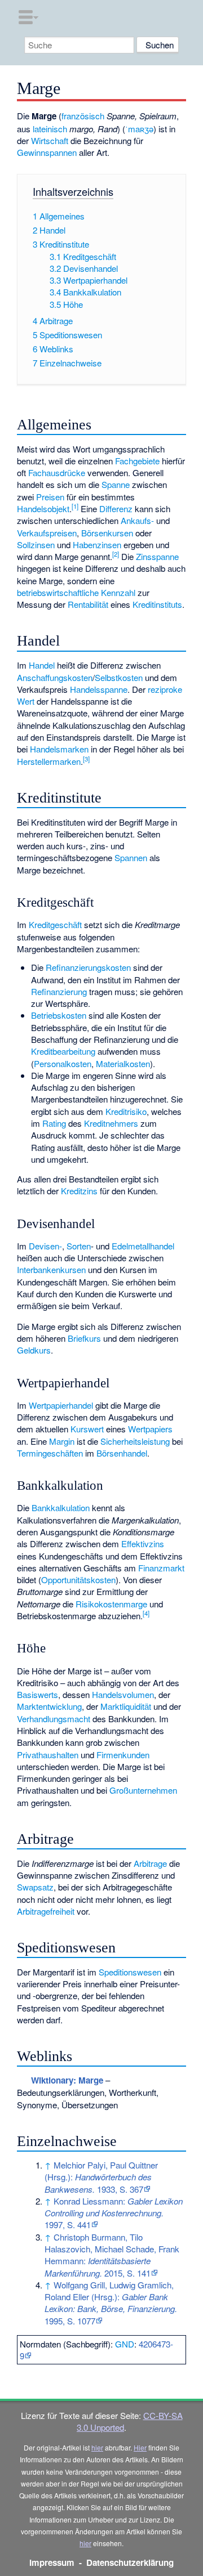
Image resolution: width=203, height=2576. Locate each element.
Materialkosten (123, 1063)
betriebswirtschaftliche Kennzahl (76, 592)
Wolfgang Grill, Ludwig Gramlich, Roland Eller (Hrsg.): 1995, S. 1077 (111, 2303)
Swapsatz (35, 1887)
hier (97, 2447)
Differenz (116, 509)
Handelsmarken (59, 749)
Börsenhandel (122, 1453)
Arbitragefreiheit (46, 1911)
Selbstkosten (119, 677)
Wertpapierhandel (61, 1405)
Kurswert (87, 1429)
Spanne (116, 484)
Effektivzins (143, 1544)
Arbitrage (150, 1863)
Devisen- (45, 1246)
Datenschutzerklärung (130, 2562)
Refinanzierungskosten (88, 967)
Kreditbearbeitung (63, 1051)
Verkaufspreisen (47, 533)
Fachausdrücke (57, 472)
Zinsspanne (157, 556)
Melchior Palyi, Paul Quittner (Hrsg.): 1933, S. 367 (101, 2177)
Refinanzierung (59, 991)
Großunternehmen (143, 1790)
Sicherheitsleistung (135, 1441)
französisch (83, 116)
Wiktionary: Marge (67, 2080)
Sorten (79, 1246)
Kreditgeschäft (55, 924)
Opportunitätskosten (78, 1580)
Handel (42, 665)
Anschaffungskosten (55, 677)
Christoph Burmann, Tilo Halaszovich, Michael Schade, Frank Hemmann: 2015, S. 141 (112, 2255)
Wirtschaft (50, 140)
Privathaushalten (48, 1755)
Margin (62, 1441)
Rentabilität (88, 604)
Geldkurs (34, 1350)
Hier (140, 2447)
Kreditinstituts (157, 604)
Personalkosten (63, 1063)
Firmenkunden (123, 1755)
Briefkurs (84, 1338)
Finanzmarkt (161, 1568)
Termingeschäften (50, 1453)
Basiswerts (37, 1694)
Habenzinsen (97, 545)
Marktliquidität (126, 1706)
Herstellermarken (49, 761)
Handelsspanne (99, 689)
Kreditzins (79, 1191)
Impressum (52, 2562)
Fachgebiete (137, 461)
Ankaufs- (137, 520)
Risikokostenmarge (111, 1604)
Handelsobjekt (43, 509)
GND (125, 2344)
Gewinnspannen (47, 152)
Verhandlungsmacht (54, 1719)
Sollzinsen (36, 545)
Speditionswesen (130, 1972)
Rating (54, 1123)
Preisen (50, 497)
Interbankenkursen (51, 1269)
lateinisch (50, 129)
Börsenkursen (107, 533)
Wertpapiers (150, 1429)
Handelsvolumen (123, 1694)
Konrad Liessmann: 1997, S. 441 (114, 2213)
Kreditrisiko (126, 1111)
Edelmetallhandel (143, 1246)
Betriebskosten (59, 1015)
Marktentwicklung (49, 1706)
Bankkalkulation (61, 1507)
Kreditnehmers (111, 1123)
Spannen (131, 857)
